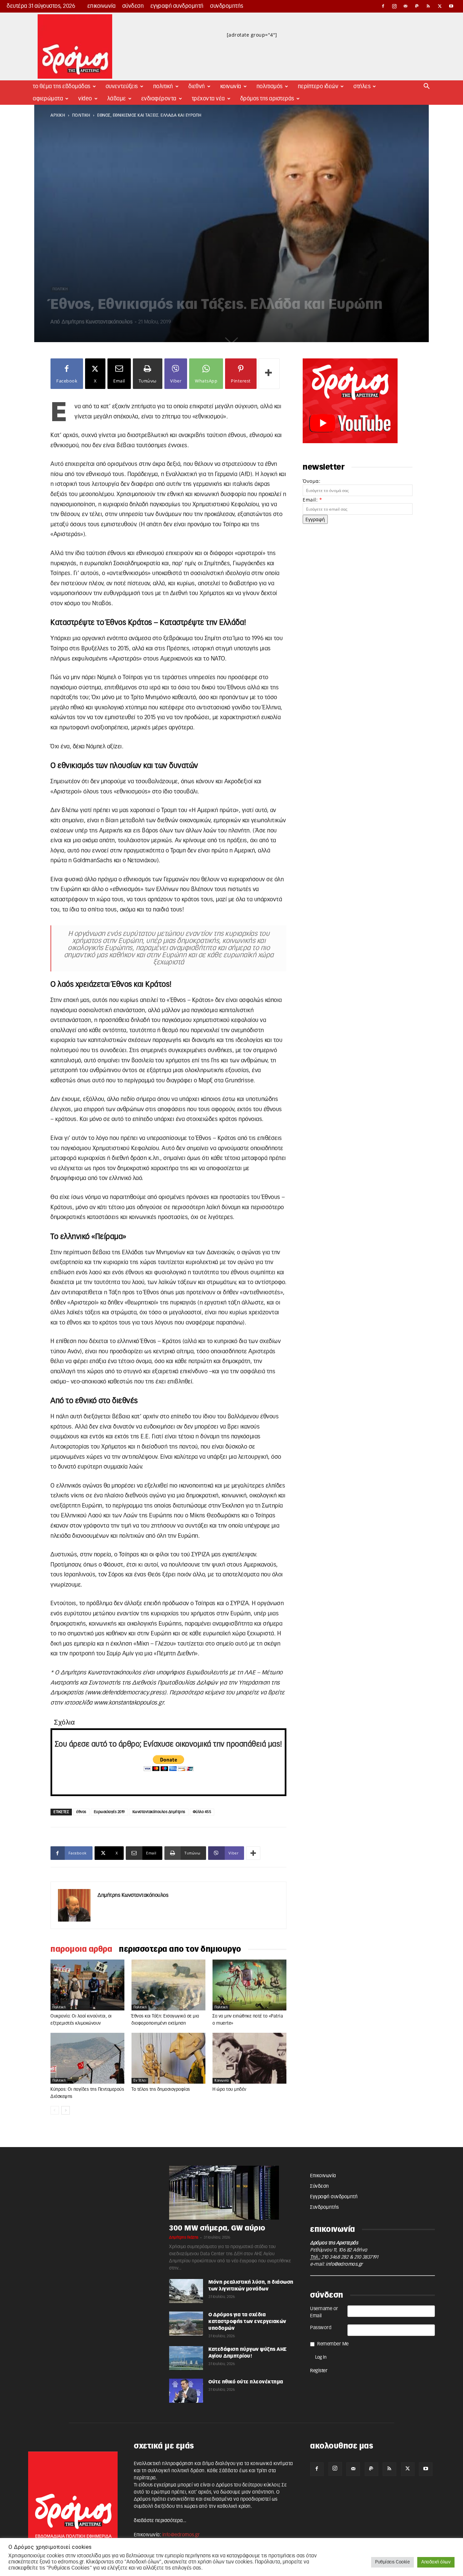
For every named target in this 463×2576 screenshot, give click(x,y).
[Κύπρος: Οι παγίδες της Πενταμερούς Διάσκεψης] (87, 2058)
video (85, 99)
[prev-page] (55, 2110)
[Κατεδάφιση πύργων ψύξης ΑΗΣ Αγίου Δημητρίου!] (186, 2358)
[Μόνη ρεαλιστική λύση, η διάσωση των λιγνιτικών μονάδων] (186, 2291)
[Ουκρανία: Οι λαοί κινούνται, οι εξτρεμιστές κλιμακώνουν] (87, 1985)
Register (319, 2371)
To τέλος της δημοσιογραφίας (161, 2090)
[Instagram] (395, 6)
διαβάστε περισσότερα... (160, 2521)
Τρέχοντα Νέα (208, 99)
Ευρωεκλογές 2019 (109, 1812)
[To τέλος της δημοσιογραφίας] (168, 2058)
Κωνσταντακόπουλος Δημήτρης (159, 1812)
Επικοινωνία (102, 6)
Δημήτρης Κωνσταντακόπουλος (97, 322)
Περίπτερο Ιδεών (318, 86)
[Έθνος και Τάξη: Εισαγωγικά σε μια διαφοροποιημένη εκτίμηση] (168, 1985)
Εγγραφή (315, 519)
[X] (440, 6)
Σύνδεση (133, 6)
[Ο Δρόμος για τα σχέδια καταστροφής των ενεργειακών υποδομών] (186, 2324)
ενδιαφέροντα (159, 99)
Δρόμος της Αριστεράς (267, 99)
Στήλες (362, 86)
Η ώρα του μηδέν (229, 2090)
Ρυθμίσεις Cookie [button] (392, 2562)
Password (321, 2328)
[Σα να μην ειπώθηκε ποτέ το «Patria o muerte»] (249, 1985)
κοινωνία (222, 2081)
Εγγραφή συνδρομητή (177, 6)
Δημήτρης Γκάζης (184, 2237)
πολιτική (81, 115)
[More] (269, 374)
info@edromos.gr (344, 2264)
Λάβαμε (117, 99)
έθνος (81, 1812)
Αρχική (58, 115)
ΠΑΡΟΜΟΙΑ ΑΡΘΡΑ (81, 1949)
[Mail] (406, 6)
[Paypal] (417, 6)
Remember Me (333, 2344)
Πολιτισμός (270, 86)
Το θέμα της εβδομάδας (62, 86)
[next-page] (66, 2110)
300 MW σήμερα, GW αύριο (217, 2228)
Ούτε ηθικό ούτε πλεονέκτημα (246, 2382)
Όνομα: (311, 481)
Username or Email (324, 2312)
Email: (312, 500)
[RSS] (428, 6)
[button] (427, 87)
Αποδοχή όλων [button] (436, 2562)
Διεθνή (197, 86)
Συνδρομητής (227, 6)
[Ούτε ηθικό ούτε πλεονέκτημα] (186, 2391)
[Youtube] (451, 6)
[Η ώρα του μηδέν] (249, 2058)
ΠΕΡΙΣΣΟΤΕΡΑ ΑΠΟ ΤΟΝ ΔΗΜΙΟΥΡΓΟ (180, 1949)
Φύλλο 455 (202, 1812)
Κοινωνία (231, 86)
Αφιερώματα (48, 99)
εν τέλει (140, 2081)
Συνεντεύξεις (122, 86)
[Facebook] (383, 6)
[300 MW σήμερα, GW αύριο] (231, 2193)
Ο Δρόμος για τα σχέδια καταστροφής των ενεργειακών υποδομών (247, 2322)
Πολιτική (163, 86)
